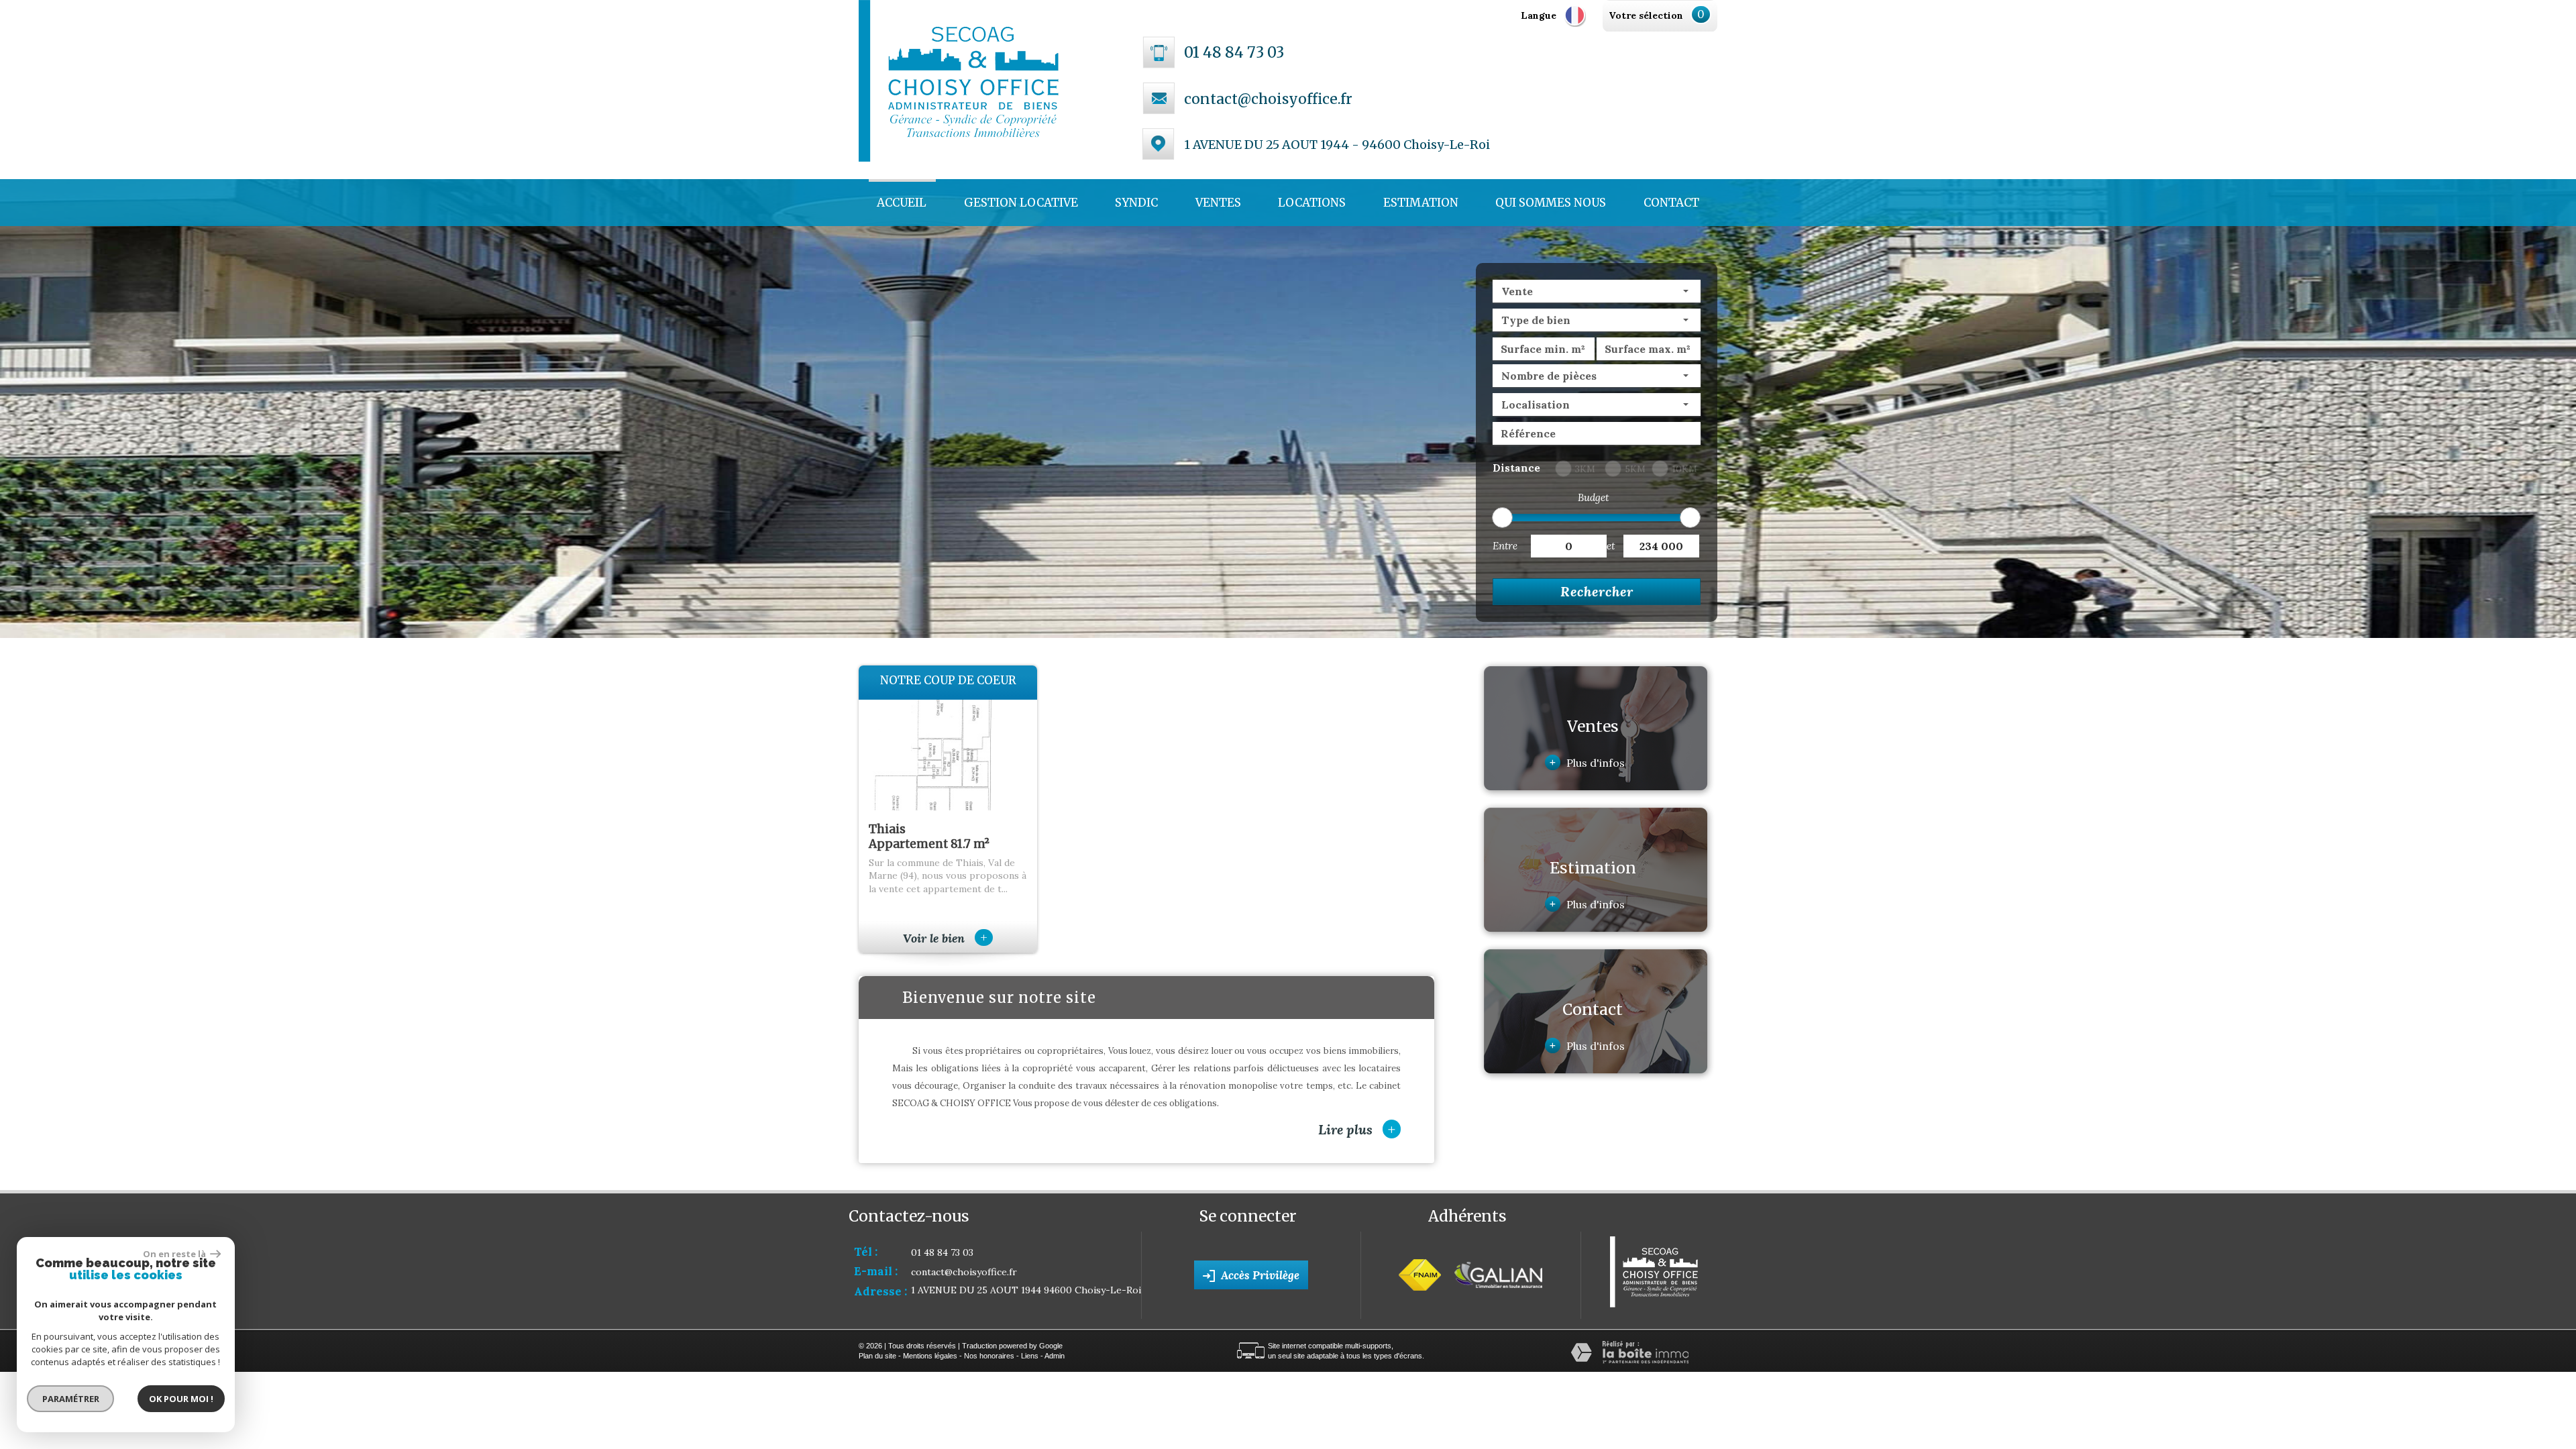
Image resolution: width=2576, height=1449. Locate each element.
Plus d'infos (1587, 762)
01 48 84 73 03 (1234, 52)
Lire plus (1357, 1129)
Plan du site (877, 1356)
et (1611, 546)
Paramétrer (71, 1399)
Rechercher (1597, 591)
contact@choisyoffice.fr (1268, 99)
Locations (1312, 203)
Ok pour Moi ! (181, 1399)
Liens (1030, 1356)
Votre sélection (1646, 15)
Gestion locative (1021, 203)
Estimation (1421, 203)
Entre (1505, 546)
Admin (1055, 1356)
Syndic (1136, 203)
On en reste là (175, 1254)
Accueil (902, 203)
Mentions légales (930, 1356)
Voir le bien (945, 938)
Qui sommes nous (1551, 203)
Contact (1671, 203)
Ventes (1218, 203)
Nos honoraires (989, 1356)
